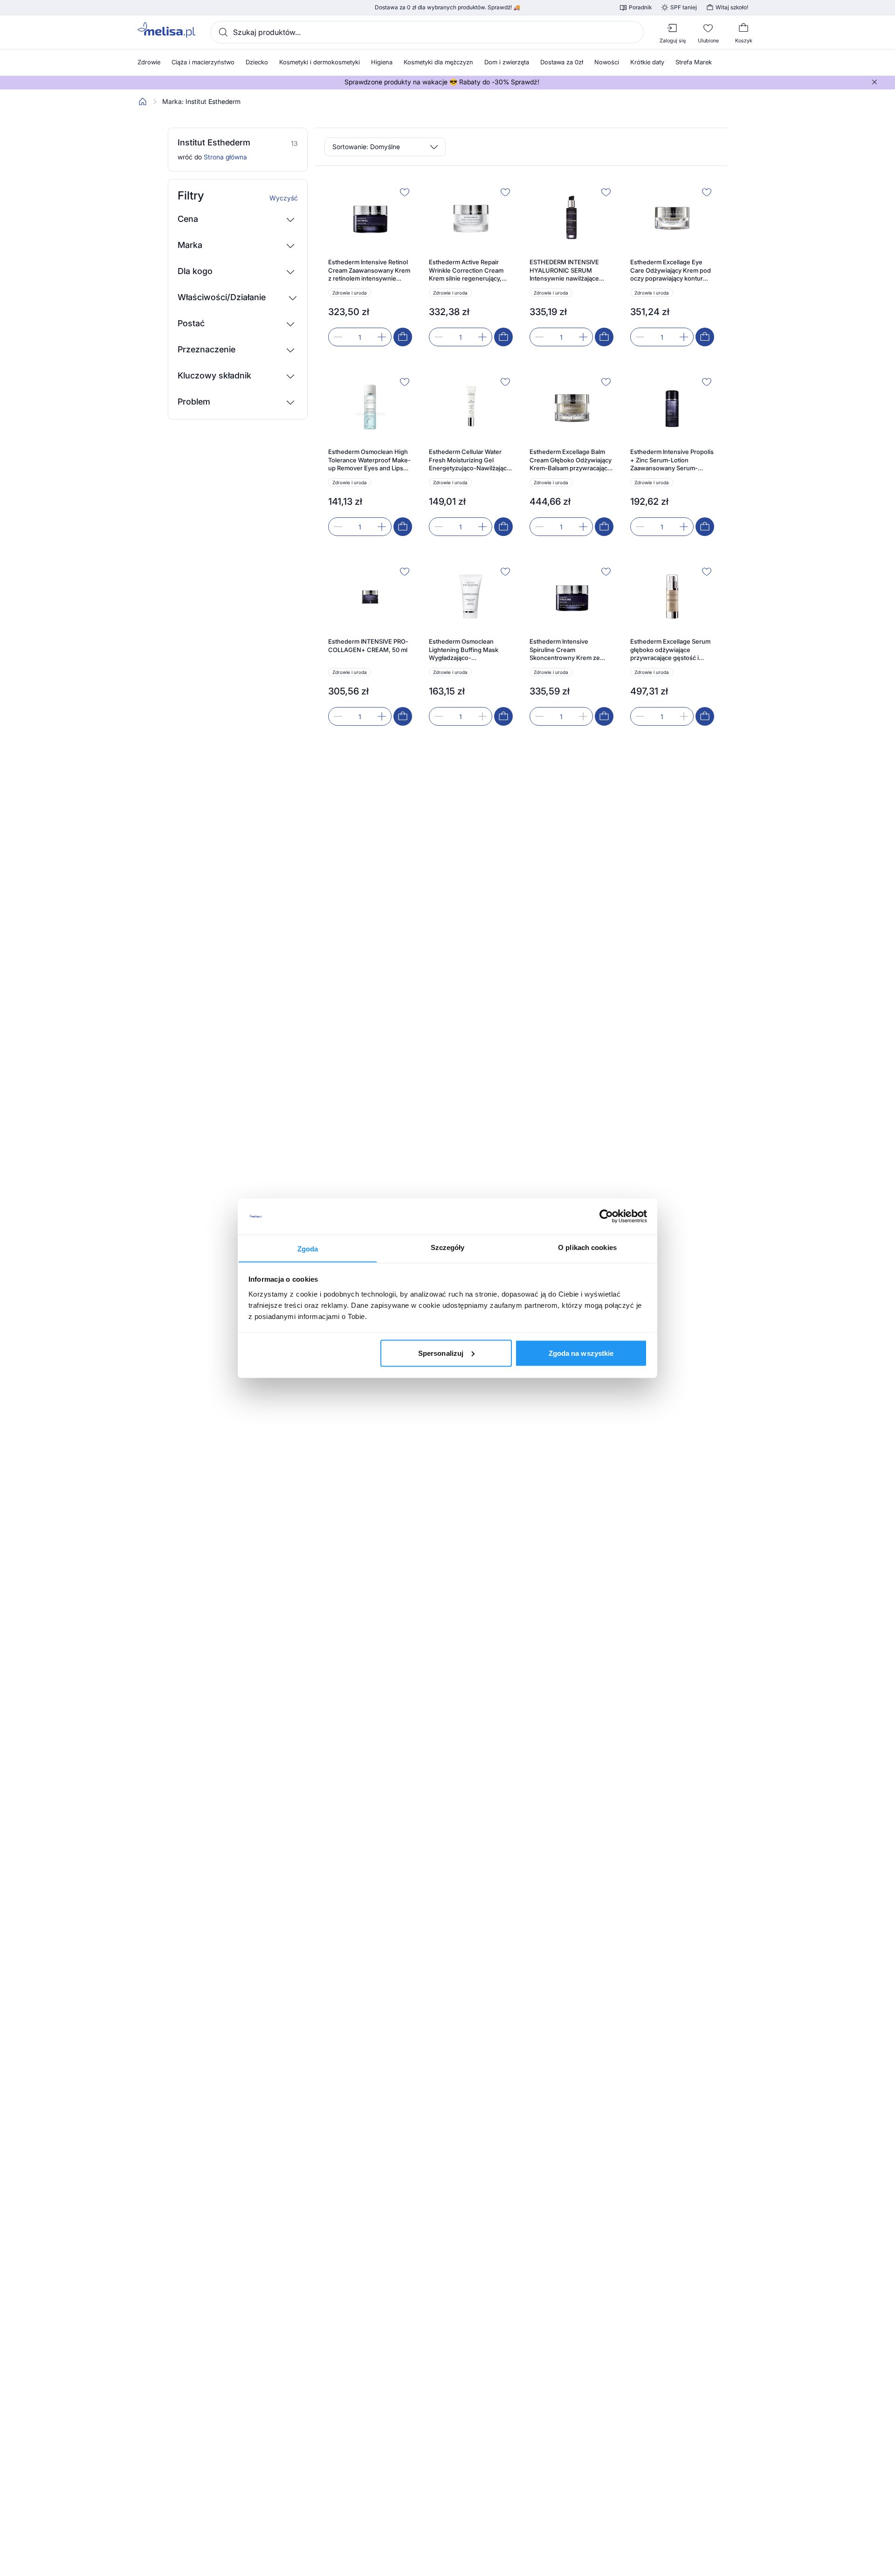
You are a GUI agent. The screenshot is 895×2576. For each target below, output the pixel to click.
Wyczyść (284, 198)
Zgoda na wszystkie (581, 1353)
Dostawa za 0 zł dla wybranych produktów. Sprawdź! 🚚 (447, 7)
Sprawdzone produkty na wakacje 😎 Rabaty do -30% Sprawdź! (442, 82)
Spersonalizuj (441, 1353)
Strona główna (225, 157)
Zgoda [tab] (308, 1248)
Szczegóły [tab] (448, 1247)
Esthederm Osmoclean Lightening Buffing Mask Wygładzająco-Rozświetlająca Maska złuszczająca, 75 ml (464, 650)
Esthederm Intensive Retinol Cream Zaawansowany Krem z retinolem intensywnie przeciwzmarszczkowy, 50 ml (370, 271)
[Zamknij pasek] (874, 82)
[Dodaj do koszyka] (403, 337)
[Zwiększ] (382, 337)
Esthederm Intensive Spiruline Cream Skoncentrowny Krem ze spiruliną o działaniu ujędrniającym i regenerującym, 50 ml (565, 650)
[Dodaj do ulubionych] (405, 192)
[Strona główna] (143, 102)
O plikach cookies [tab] (587, 1247)
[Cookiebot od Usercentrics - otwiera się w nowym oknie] (606, 1216)
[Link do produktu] (370, 265)
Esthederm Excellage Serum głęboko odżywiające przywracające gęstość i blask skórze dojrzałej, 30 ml (670, 650)
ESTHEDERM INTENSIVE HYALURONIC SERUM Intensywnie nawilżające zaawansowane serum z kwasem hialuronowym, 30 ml (568, 271)
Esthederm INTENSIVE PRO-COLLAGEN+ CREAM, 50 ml (368, 646)
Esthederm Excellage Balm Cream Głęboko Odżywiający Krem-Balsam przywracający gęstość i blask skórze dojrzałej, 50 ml (571, 460)
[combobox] (427, 32)
